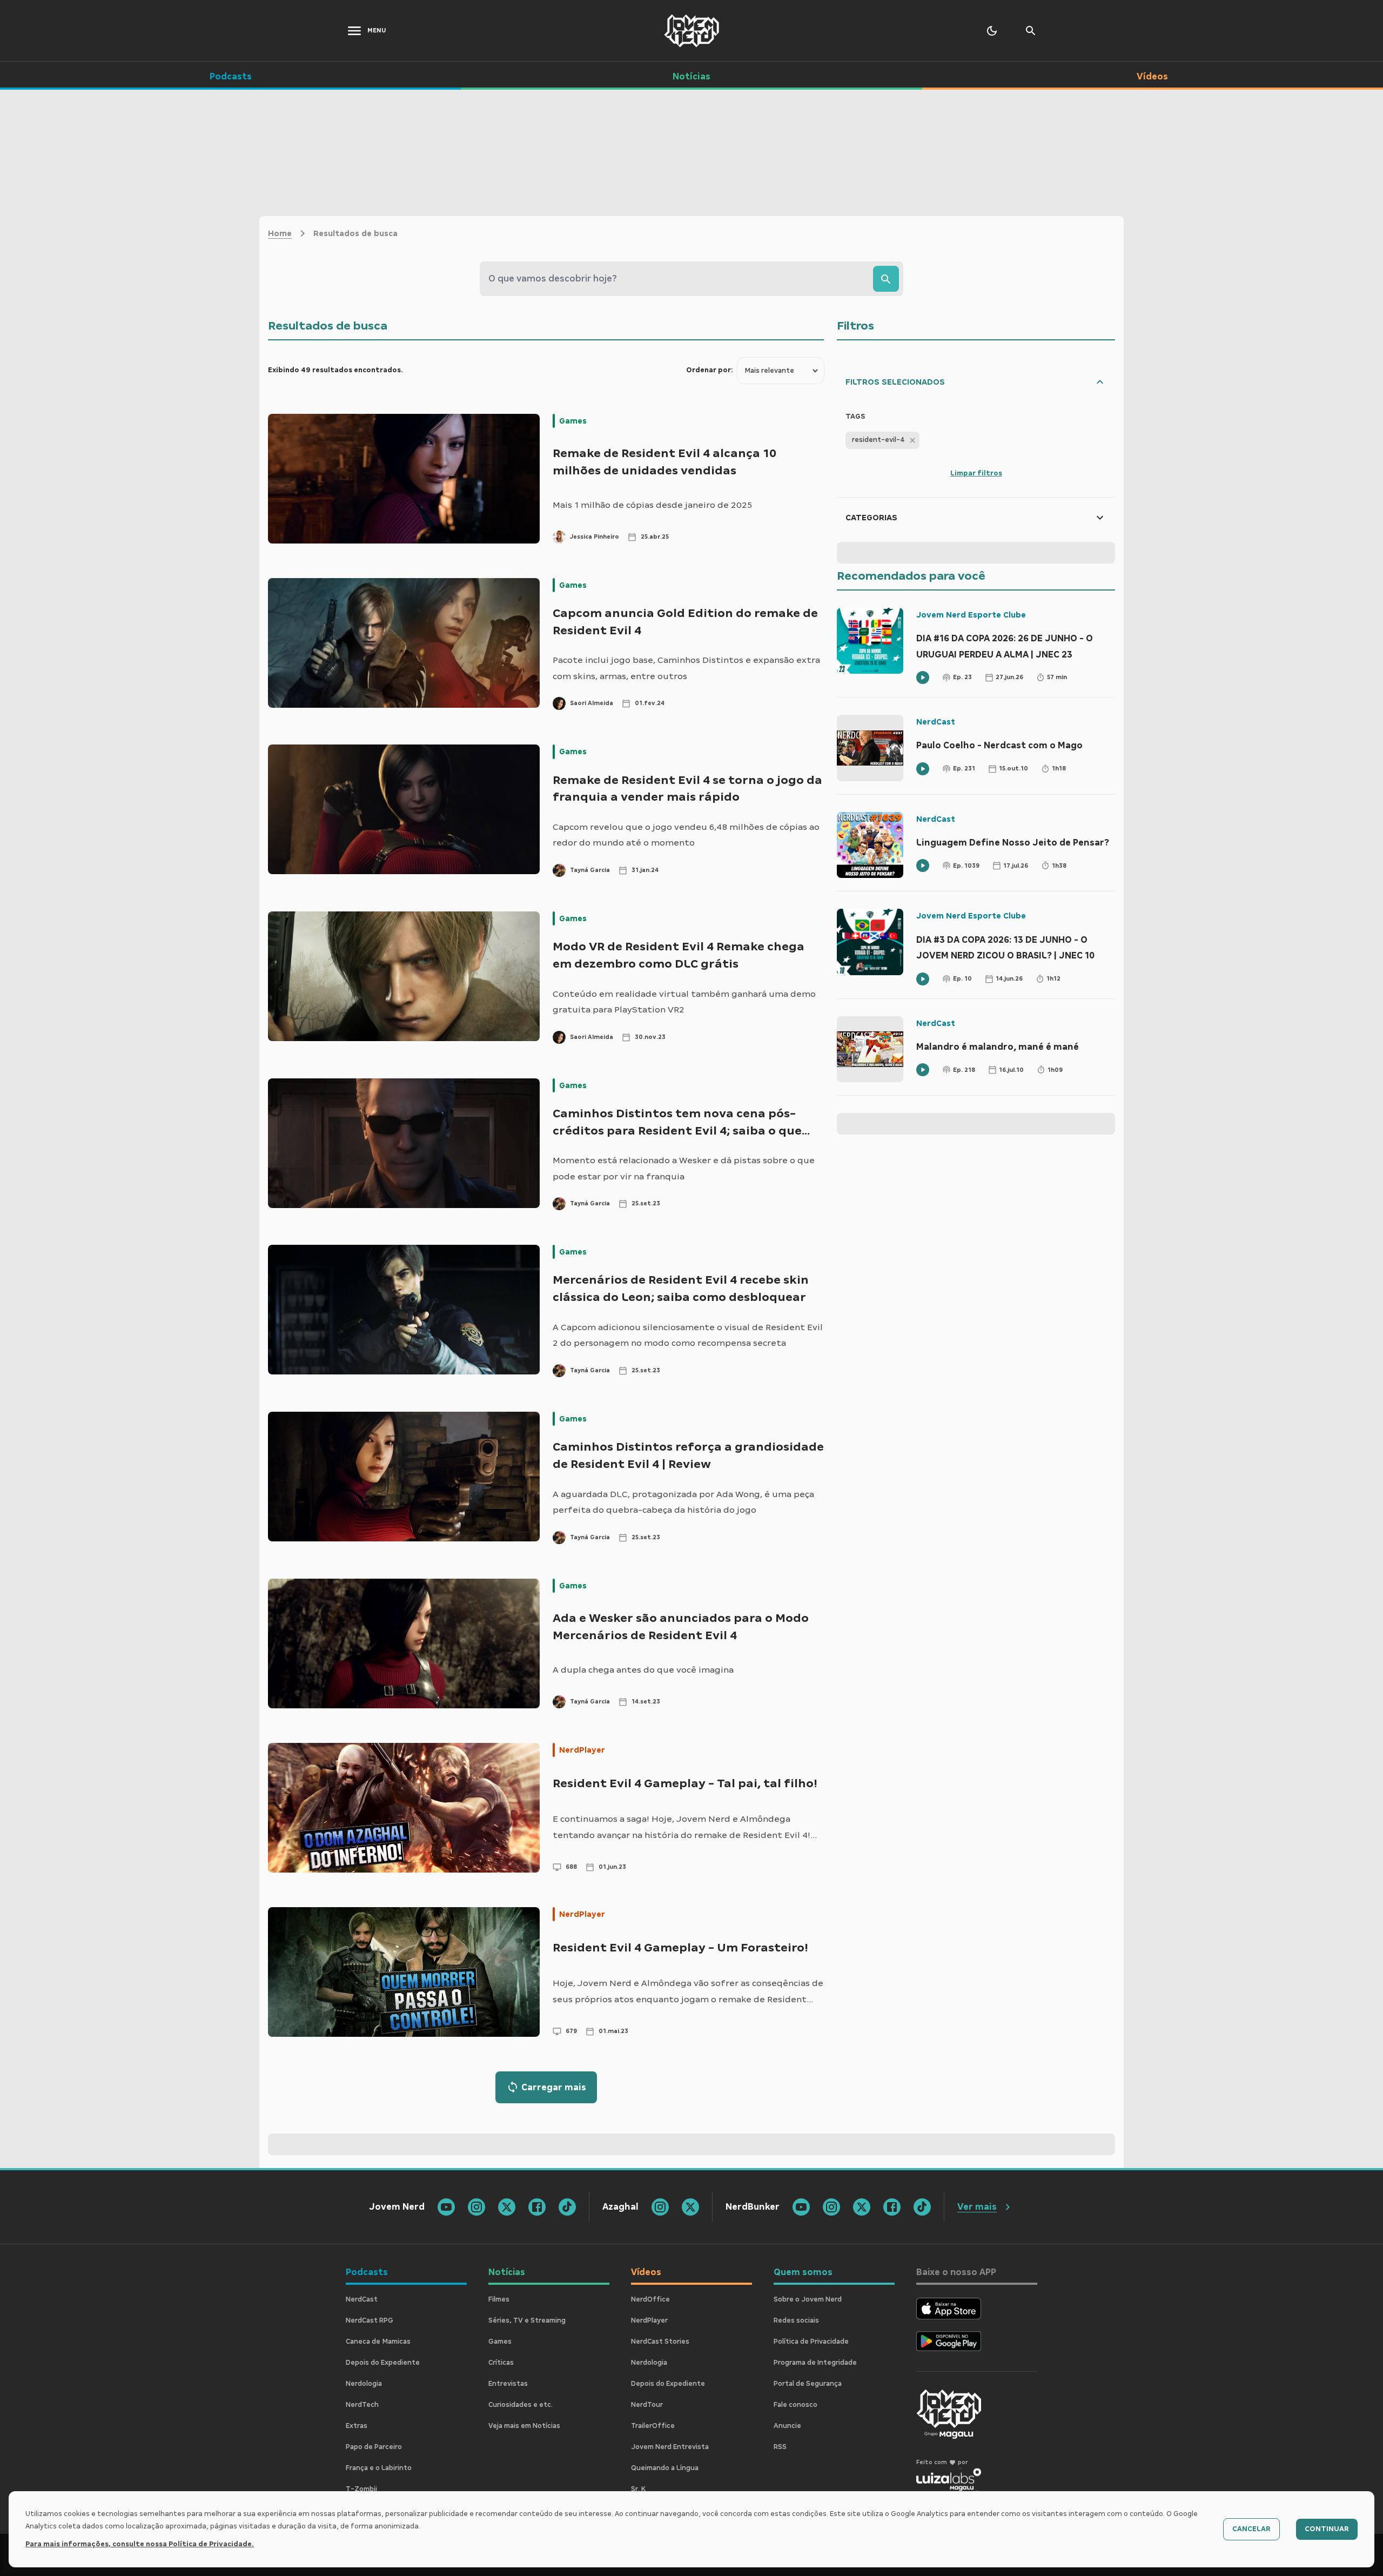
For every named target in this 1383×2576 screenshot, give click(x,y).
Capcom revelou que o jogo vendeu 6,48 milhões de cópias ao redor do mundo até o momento (686, 835)
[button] (882, 440)
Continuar (1327, 2529)
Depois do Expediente (383, 2363)
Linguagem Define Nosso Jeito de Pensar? (1013, 843)
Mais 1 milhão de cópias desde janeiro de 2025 (652, 505)
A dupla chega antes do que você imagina (643, 1670)
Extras (357, 2426)
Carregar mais (554, 2087)
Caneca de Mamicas (378, 2342)
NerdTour (647, 2405)
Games (573, 421)
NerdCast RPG (370, 2320)
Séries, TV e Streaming (527, 2320)
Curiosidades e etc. (521, 2405)
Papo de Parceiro (374, 2447)
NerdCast (936, 722)
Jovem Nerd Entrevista (670, 2447)
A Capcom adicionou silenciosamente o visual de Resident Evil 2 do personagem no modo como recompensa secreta (688, 1335)
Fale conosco (795, 2405)
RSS (780, 2447)
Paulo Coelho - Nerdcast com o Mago (999, 745)
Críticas (501, 2363)
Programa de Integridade (815, 2363)
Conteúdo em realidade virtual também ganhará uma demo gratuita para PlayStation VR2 (684, 1002)
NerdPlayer (582, 1750)
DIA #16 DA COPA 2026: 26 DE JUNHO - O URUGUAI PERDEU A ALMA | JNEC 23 (1005, 646)
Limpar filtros (976, 473)
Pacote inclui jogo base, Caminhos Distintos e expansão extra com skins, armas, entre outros (686, 668)
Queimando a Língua (665, 2468)
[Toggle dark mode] (992, 31)
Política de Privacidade (811, 2342)
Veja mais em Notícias (524, 2426)
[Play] (923, 677)
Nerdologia (364, 2384)
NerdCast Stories (660, 2342)
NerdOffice (650, 2299)
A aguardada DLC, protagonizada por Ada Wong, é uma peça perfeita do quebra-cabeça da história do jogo (683, 1502)
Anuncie (787, 2426)
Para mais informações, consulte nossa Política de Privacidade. (140, 2544)
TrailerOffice (653, 2426)
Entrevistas (508, 2384)
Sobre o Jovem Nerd (808, 2299)
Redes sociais (796, 2320)
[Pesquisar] (886, 279)
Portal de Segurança (808, 2384)
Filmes (499, 2299)
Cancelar (1251, 2529)
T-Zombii (361, 2489)
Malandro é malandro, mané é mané (998, 1047)
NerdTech (362, 2405)
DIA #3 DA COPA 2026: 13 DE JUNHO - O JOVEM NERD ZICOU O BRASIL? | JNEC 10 (1005, 948)
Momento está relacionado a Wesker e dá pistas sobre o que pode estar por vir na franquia (684, 1168)
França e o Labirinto (379, 2468)
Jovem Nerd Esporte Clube (971, 615)
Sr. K (638, 2489)
